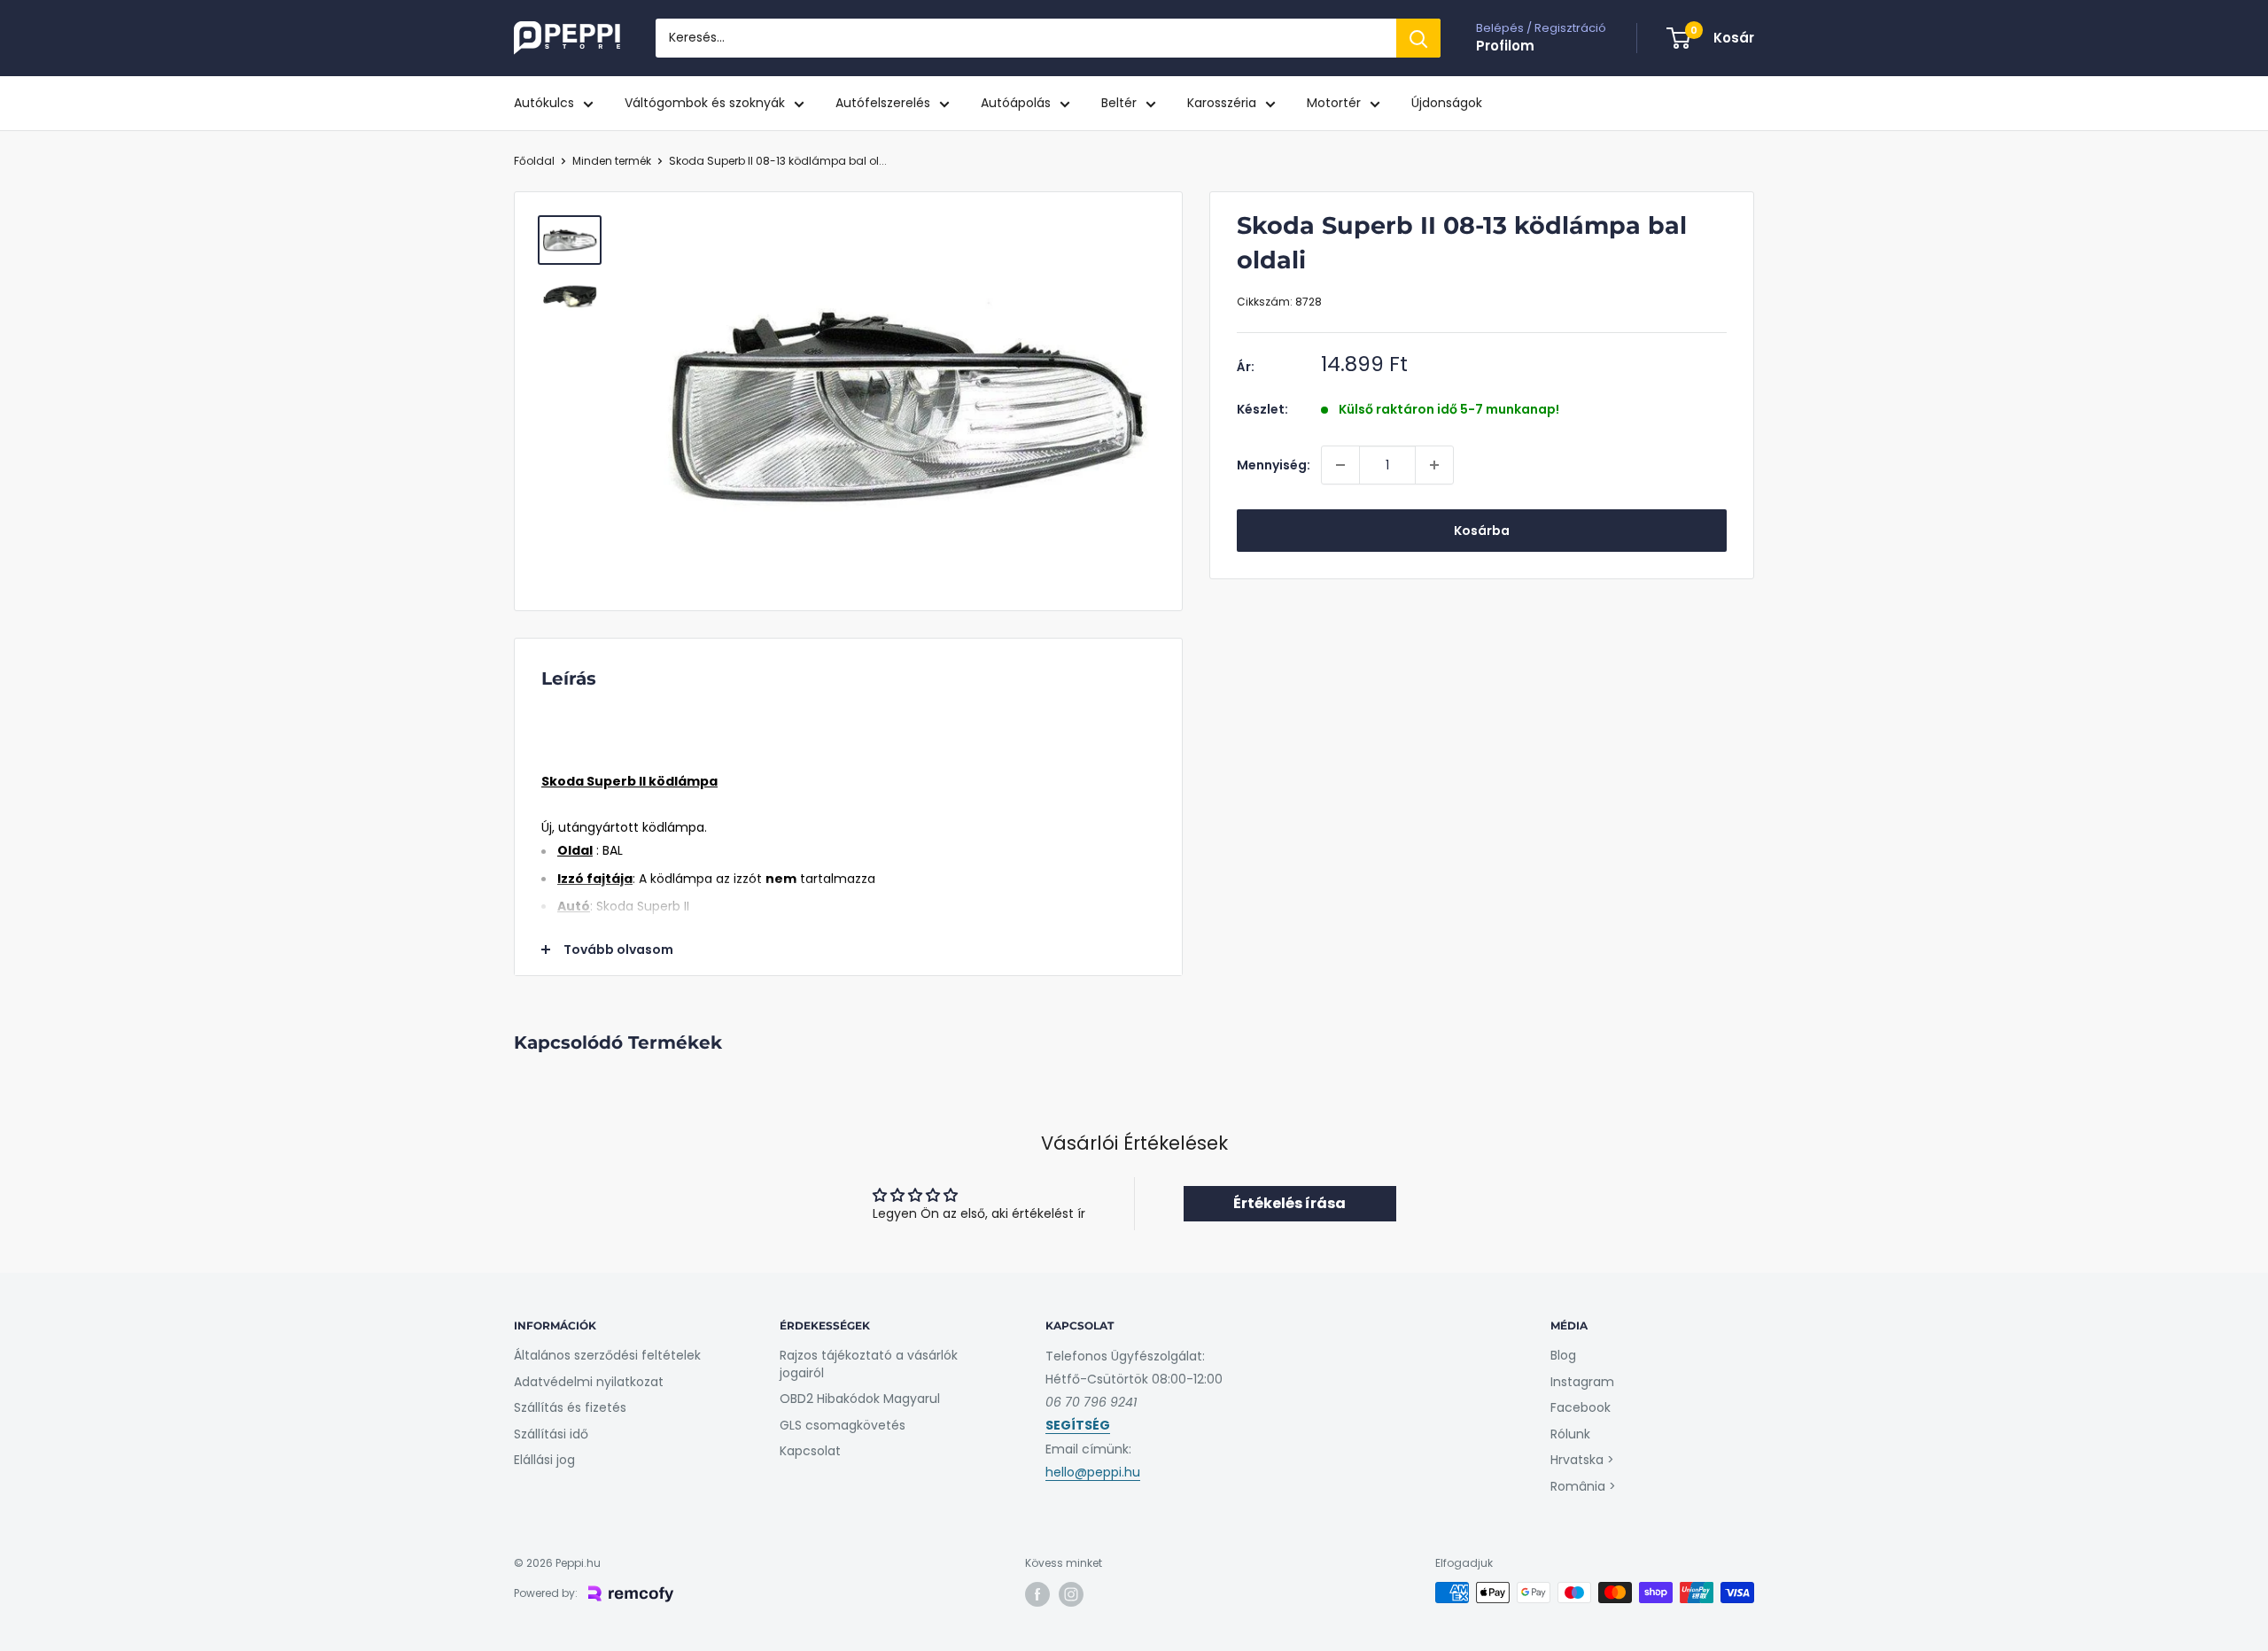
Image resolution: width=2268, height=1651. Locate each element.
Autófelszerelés (883, 103)
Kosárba (1482, 531)
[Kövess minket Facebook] (1037, 1594)
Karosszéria (1222, 103)
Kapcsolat (810, 1451)
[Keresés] (1418, 38)
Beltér (1119, 103)
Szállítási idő (551, 1434)
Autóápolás (1016, 103)
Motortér (1334, 103)
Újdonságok (1447, 103)
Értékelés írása (1289, 1203)
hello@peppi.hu (1093, 1472)
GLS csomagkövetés (843, 1425)
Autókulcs (544, 103)
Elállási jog (544, 1460)
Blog (1563, 1355)
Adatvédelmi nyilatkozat (589, 1382)
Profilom (1505, 46)
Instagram (1582, 1382)
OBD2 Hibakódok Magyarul (860, 1399)
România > (1583, 1486)
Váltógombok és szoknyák (705, 103)
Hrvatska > (1582, 1460)
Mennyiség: (1274, 465)
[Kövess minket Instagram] (1071, 1594)
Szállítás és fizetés (570, 1407)
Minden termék (612, 161)
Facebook (1581, 1407)
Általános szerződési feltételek (607, 1355)
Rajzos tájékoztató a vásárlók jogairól (869, 1364)
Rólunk (1570, 1434)
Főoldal (534, 161)
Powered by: (546, 1593)
